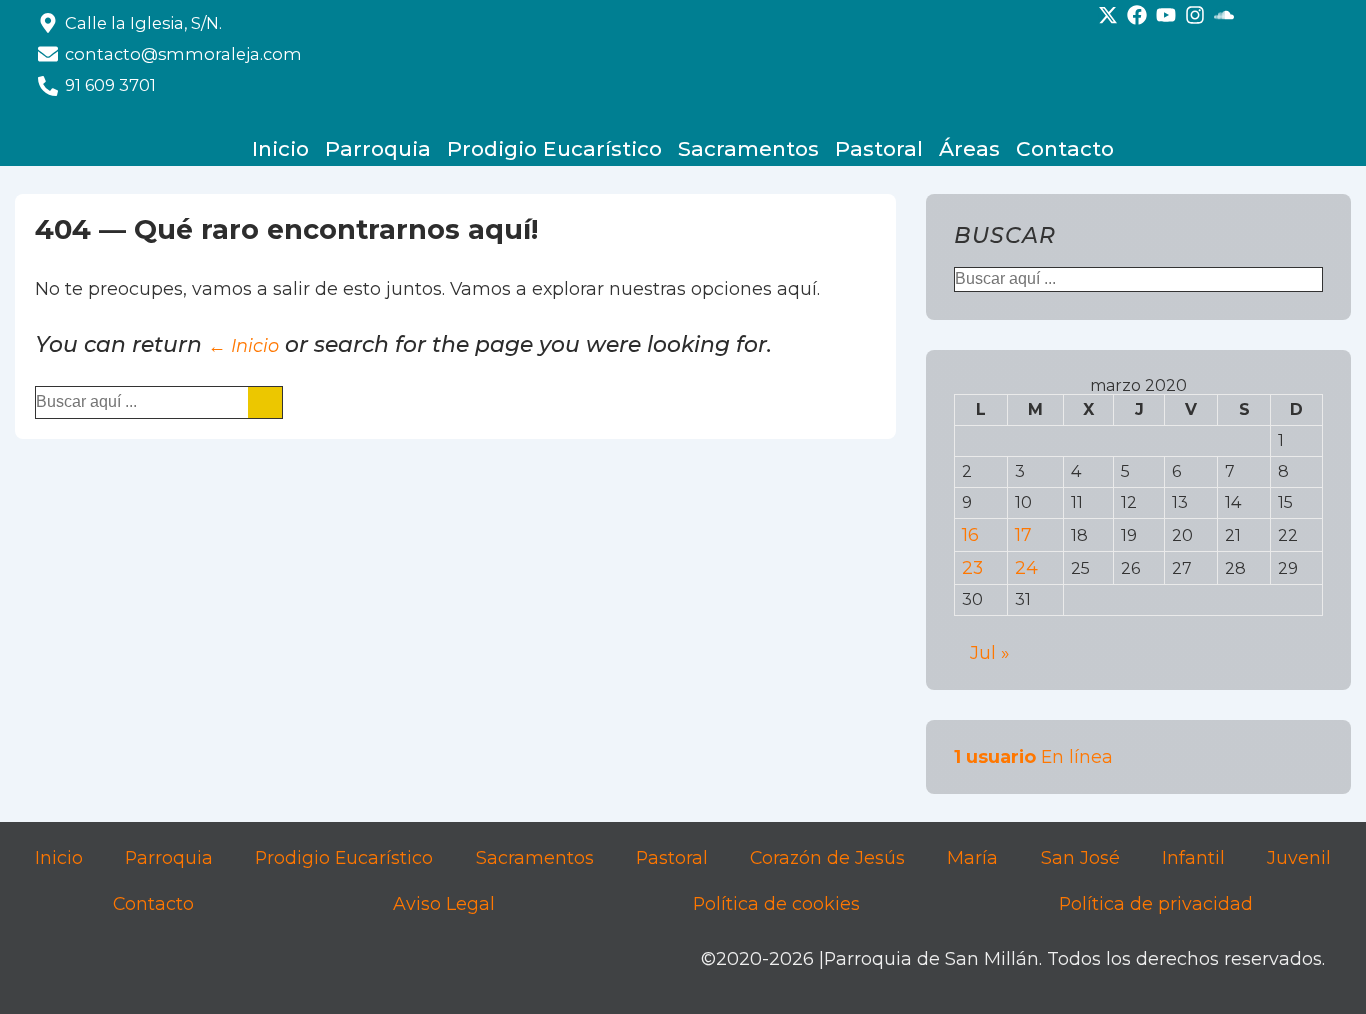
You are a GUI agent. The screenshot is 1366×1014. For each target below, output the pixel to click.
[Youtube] (1166, 15)
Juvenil (1299, 857)
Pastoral (879, 148)
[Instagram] (1195, 15)
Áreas (969, 148)
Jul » (989, 652)
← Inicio (243, 345)
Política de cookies (776, 903)
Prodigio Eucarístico (554, 148)
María (972, 857)
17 (1023, 534)
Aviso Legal (444, 903)
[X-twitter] (1108, 15)
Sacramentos (748, 148)
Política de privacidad (1156, 903)
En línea (1033, 756)
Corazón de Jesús (827, 857)
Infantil (1193, 857)
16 (970, 534)
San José (1080, 857)
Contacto (1065, 148)
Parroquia (378, 148)
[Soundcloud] (1224, 15)
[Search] (265, 402)
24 (1026, 567)
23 (972, 567)
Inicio (280, 148)
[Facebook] (1137, 15)
